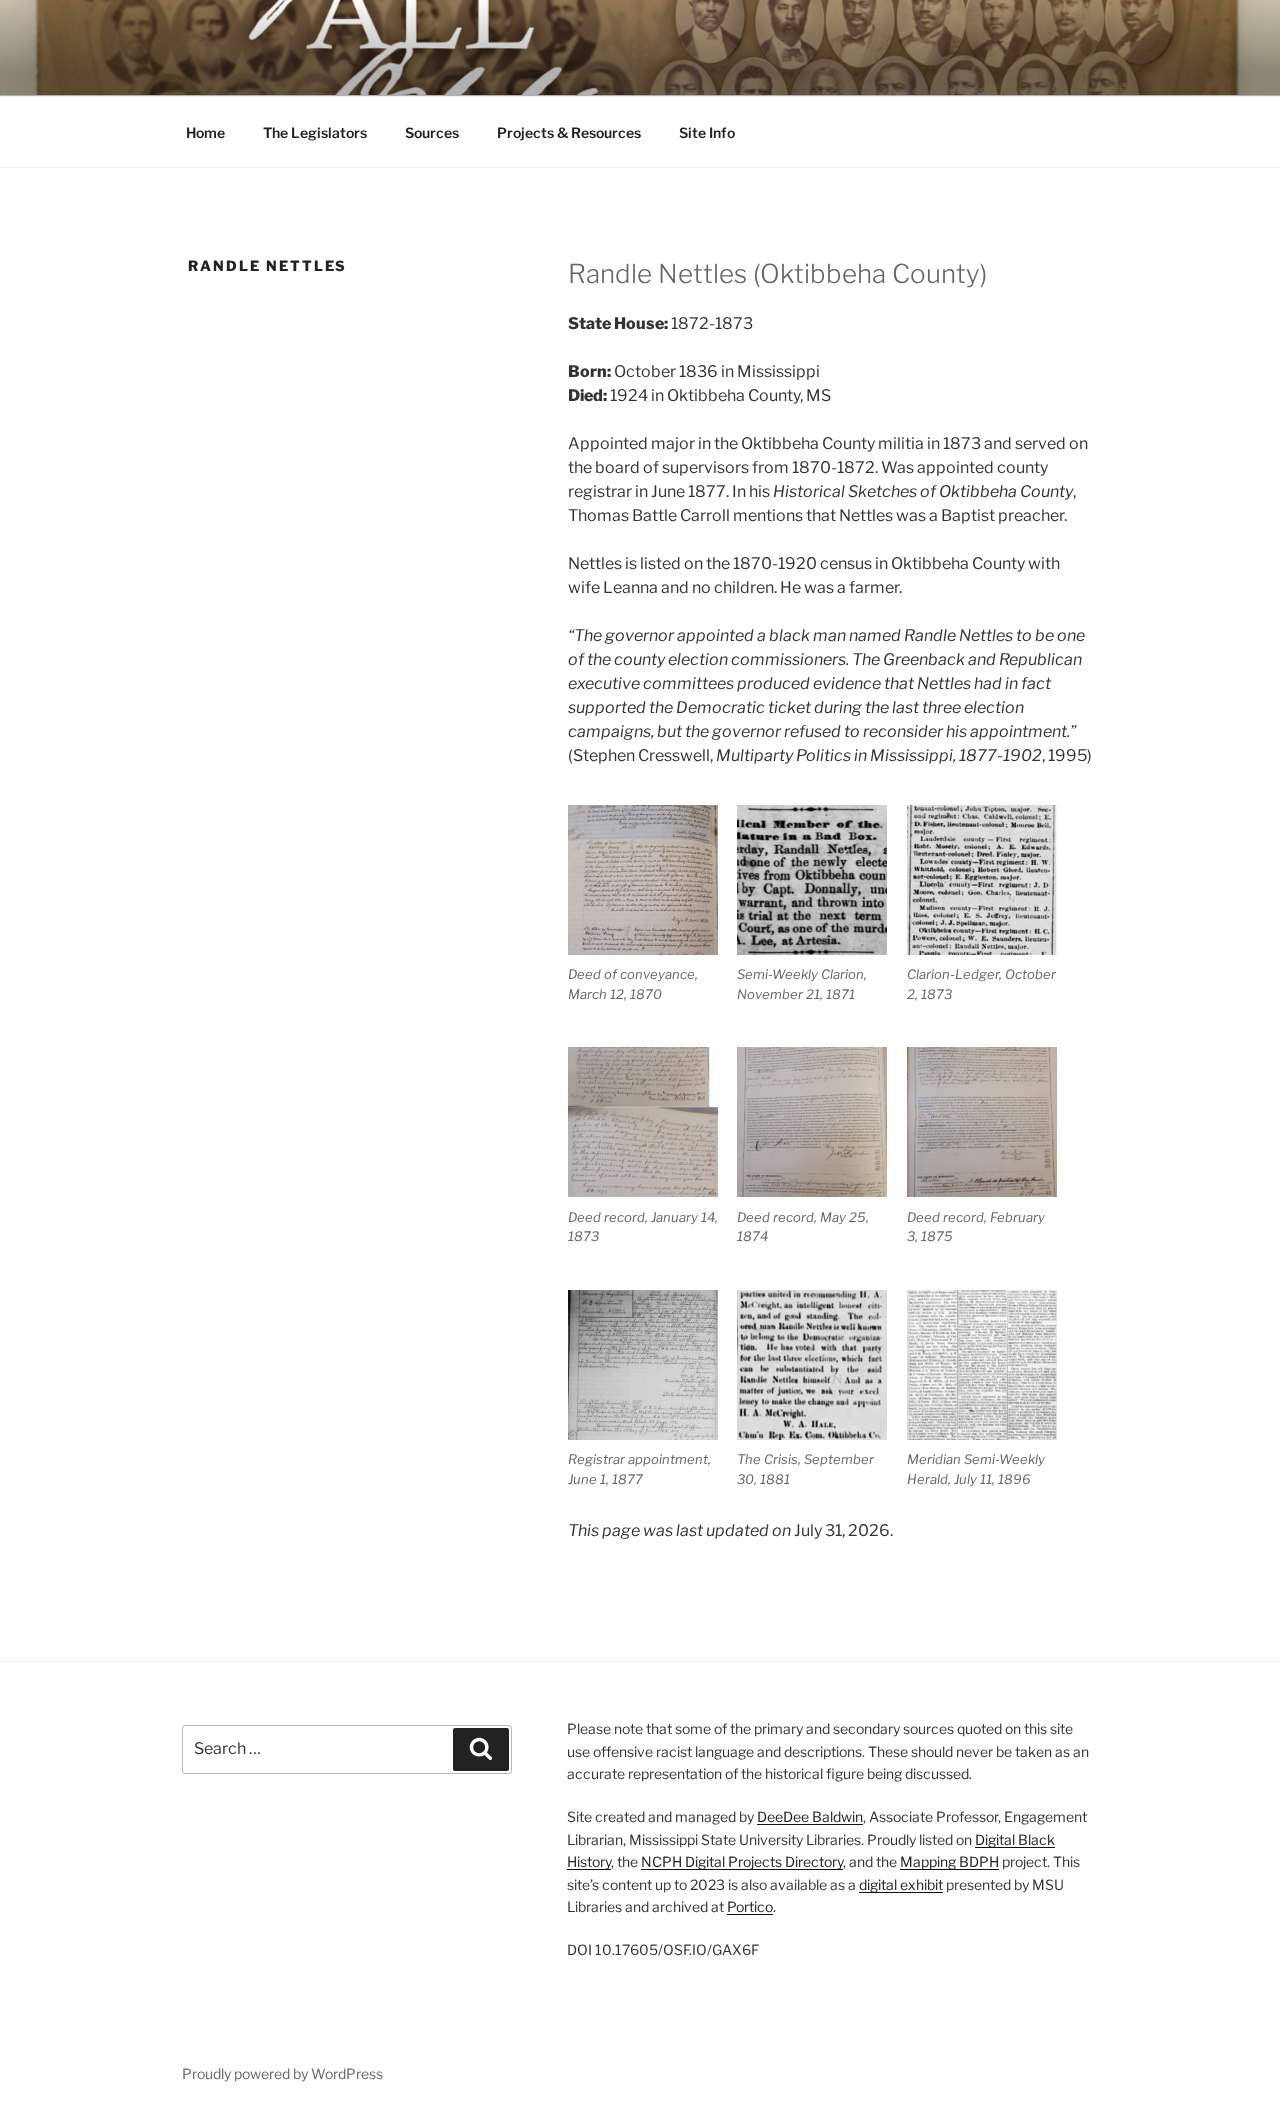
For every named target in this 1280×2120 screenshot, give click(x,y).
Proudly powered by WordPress (282, 2073)
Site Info (707, 132)
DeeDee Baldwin (810, 1816)
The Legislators (315, 132)
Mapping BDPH (949, 1861)
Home (205, 132)
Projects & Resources (569, 132)
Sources (432, 132)
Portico (750, 1906)
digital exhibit (901, 1884)
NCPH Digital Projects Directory (742, 1861)
